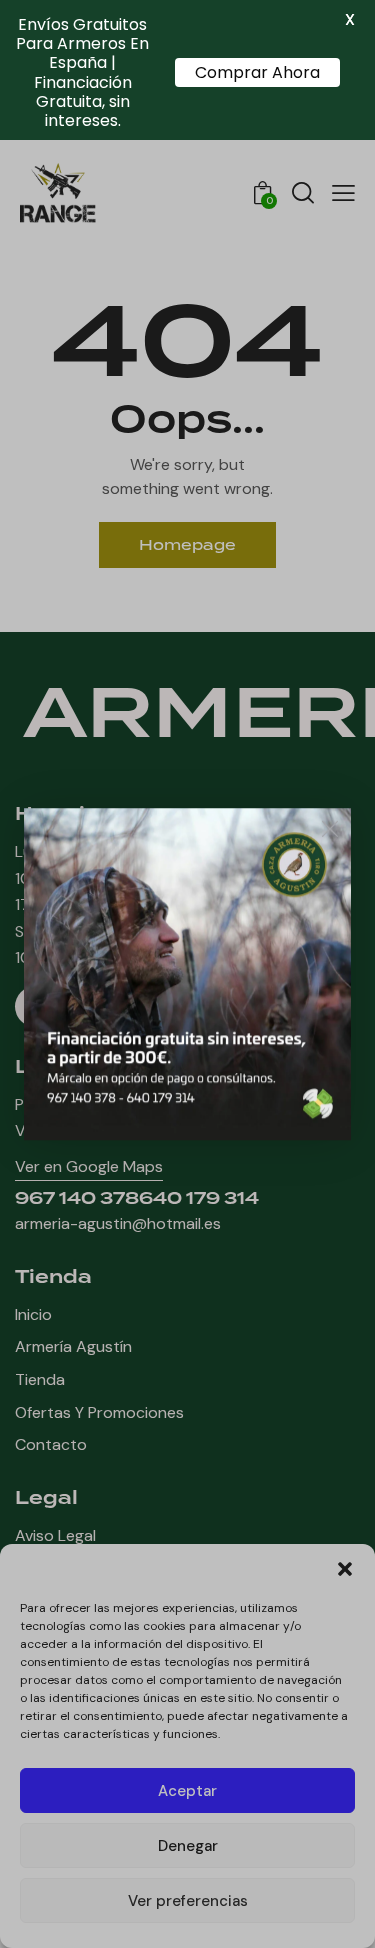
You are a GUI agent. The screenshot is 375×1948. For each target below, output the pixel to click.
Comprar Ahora (257, 72)
